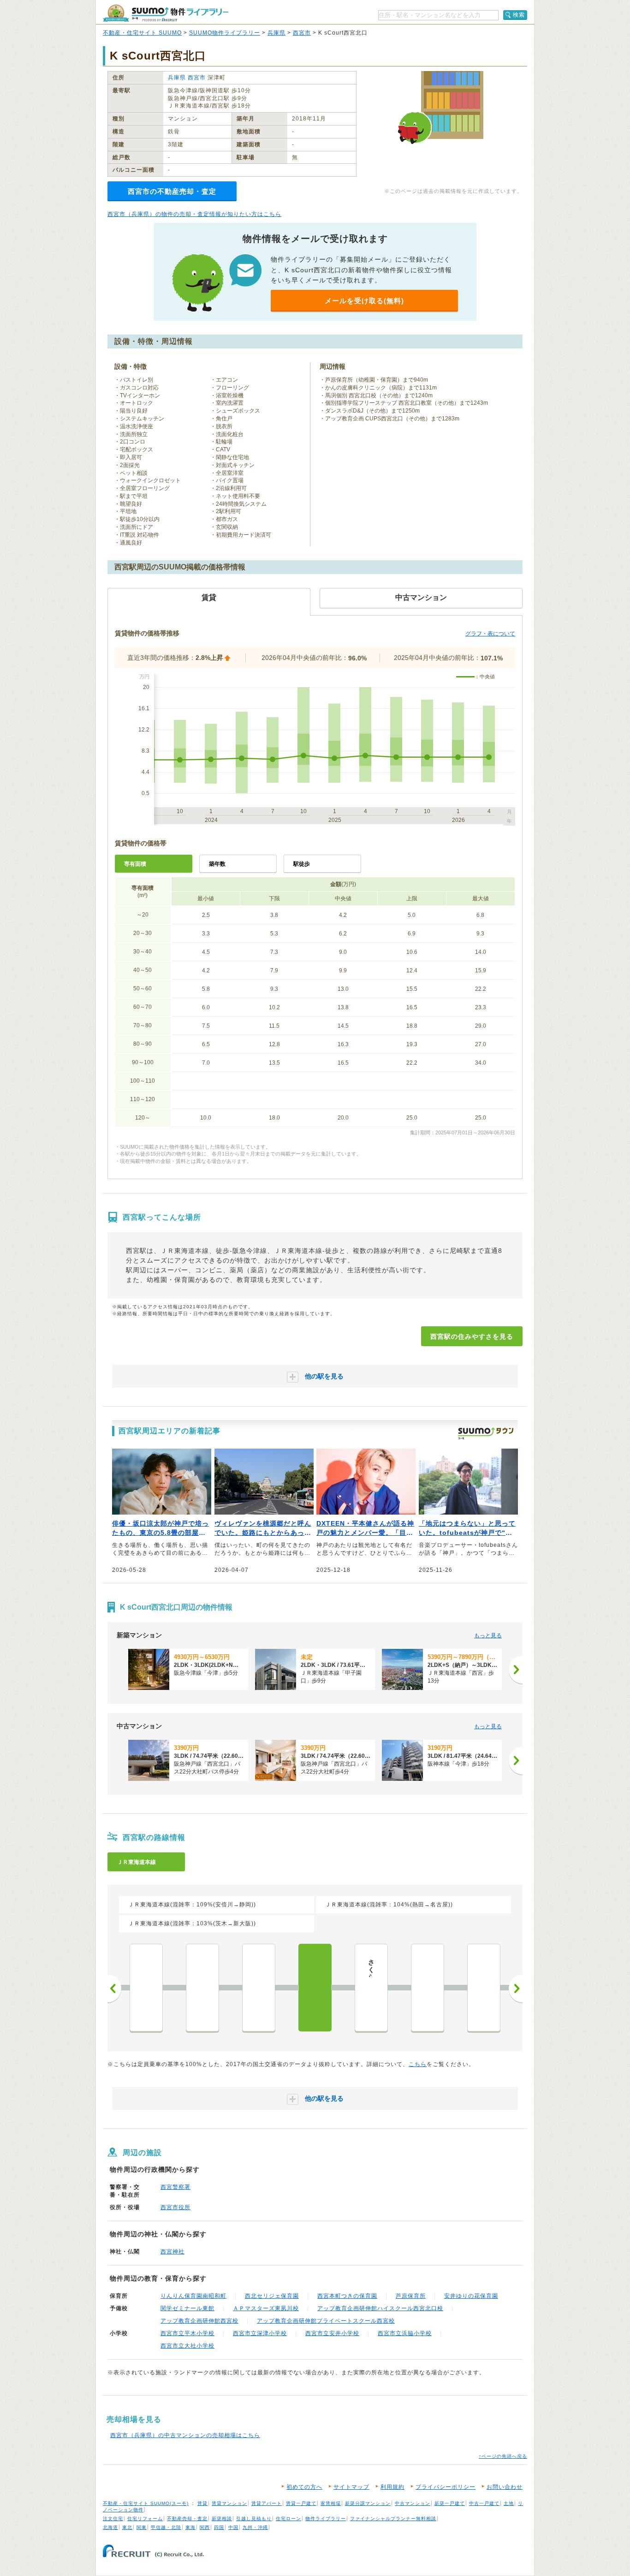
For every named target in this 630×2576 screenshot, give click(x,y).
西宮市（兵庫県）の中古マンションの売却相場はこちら (185, 2435)
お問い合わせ (505, 2487)
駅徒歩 (302, 864)
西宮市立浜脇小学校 (405, 2333)
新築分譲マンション (368, 2503)
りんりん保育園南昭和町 (193, 2296)
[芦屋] (428, 1988)
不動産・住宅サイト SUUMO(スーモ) (146, 2503)
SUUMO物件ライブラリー (225, 33)
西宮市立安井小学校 (332, 2333)
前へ (114, 1989)
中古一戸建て (484, 2503)
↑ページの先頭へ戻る (503, 2456)
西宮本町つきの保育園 (347, 2296)
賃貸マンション (229, 2503)
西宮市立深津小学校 (260, 2333)
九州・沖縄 (255, 2527)
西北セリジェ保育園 (272, 2296)
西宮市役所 (175, 2207)
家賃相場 (331, 2503)
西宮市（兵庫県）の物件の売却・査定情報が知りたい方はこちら (194, 214)
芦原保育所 (411, 2296)
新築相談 (222, 2519)
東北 (127, 2527)
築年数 (217, 864)
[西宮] (315, 1988)
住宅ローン (288, 2519)
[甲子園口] (259, 1988)
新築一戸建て (450, 2503)
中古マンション (413, 2503)
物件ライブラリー (326, 2519)
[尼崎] (146, 1988)
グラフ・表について (490, 634)
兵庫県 (276, 33)
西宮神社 (172, 2252)
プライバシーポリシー (446, 2487)
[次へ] (516, 1670)
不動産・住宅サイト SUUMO (142, 33)
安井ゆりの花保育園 (471, 2296)
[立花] (202, 1988)
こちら (418, 2064)
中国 (233, 2527)
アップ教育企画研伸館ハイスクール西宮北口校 (380, 2308)
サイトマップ (351, 2487)
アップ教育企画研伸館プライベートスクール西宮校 (326, 2321)
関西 (205, 2527)
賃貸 (202, 2503)
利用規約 (392, 2487)
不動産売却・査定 (187, 2519)
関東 (142, 2527)
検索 (519, 15)
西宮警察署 (175, 2187)
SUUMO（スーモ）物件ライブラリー (166, 13)
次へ (516, 1989)
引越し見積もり (254, 2519)
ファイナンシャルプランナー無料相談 (393, 2519)
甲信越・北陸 (166, 2527)
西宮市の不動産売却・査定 (172, 191)
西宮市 (302, 33)
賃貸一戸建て (301, 2503)
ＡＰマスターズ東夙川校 (266, 2308)
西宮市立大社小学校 (187, 2346)
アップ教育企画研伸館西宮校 (199, 2321)
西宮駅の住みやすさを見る (472, 1336)
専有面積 (135, 864)
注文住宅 (113, 2519)
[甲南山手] (484, 1988)
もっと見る (488, 1635)
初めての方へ (304, 2487)
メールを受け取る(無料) (364, 301)
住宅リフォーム (145, 2519)
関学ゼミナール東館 (187, 2308)
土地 (509, 2503)
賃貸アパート (267, 2503)
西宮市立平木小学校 (187, 2333)
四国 (219, 2527)
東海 (190, 2527)
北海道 (110, 2527)
